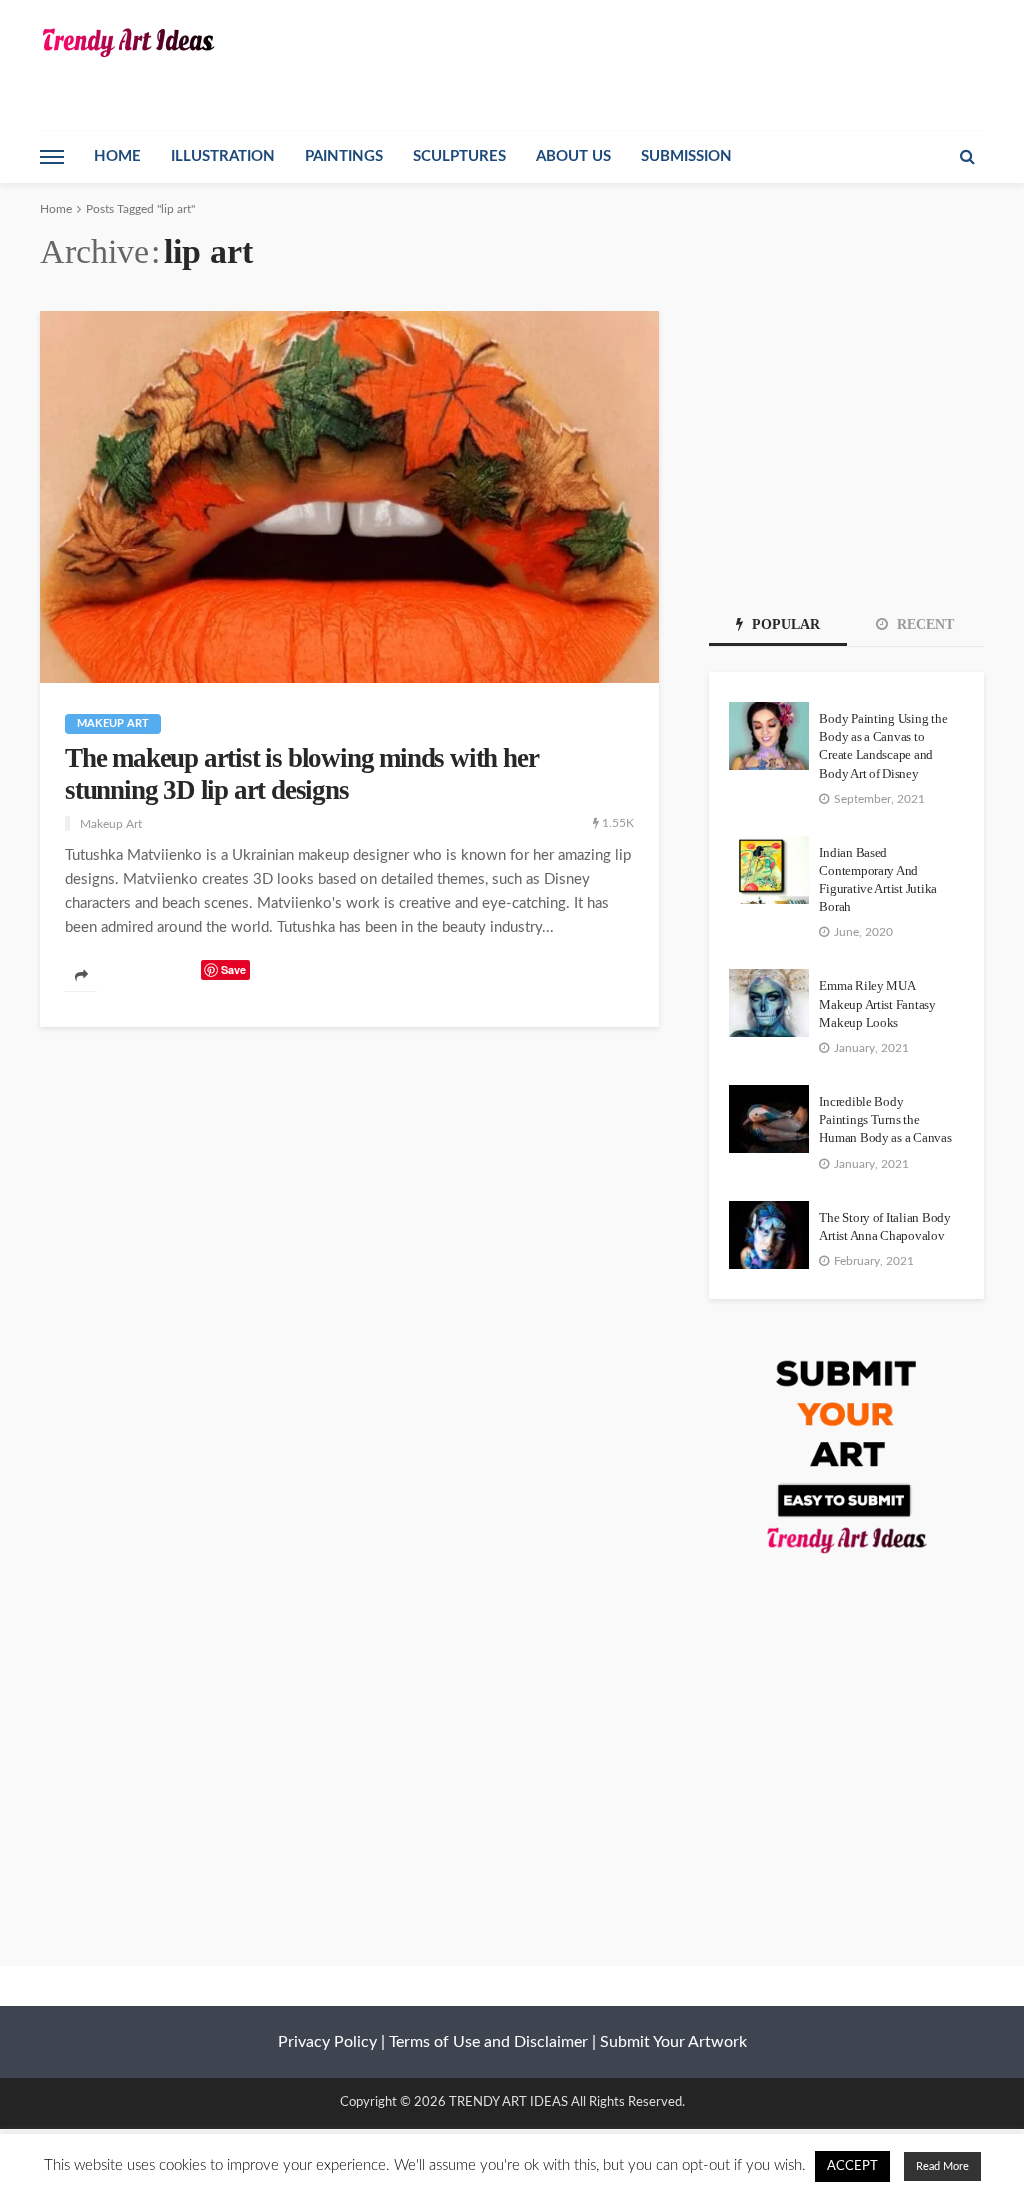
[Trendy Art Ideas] (127, 42)
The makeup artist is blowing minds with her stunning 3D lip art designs (301, 774)
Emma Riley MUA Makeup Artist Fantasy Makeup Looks (877, 1003)
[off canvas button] (52, 157)
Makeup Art (113, 723)
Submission (686, 156)
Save (233, 969)
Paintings (344, 156)
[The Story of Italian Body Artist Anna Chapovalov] (769, 1235)
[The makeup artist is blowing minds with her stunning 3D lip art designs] (349, 497)
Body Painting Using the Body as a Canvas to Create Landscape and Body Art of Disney (883, 746)
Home (117, 156)
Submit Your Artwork (673, 2042)
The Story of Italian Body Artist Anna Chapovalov (885, 1226)
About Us (573, 156)
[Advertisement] (846, 436)
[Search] (967, 157)
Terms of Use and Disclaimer (488, 2042)
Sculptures (459, 156)
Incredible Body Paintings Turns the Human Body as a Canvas (885, 1119)
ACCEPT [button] (852, 2166)
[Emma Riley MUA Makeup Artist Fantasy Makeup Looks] (769, 1003)
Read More (942, 2166)
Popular (784, 624)
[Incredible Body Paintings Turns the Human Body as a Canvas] (769, 1119)
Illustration (223, 156)
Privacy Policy (327, 2042)
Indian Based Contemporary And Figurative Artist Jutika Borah (878, 880)
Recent (923, 624)
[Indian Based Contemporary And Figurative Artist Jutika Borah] (769, 870)
